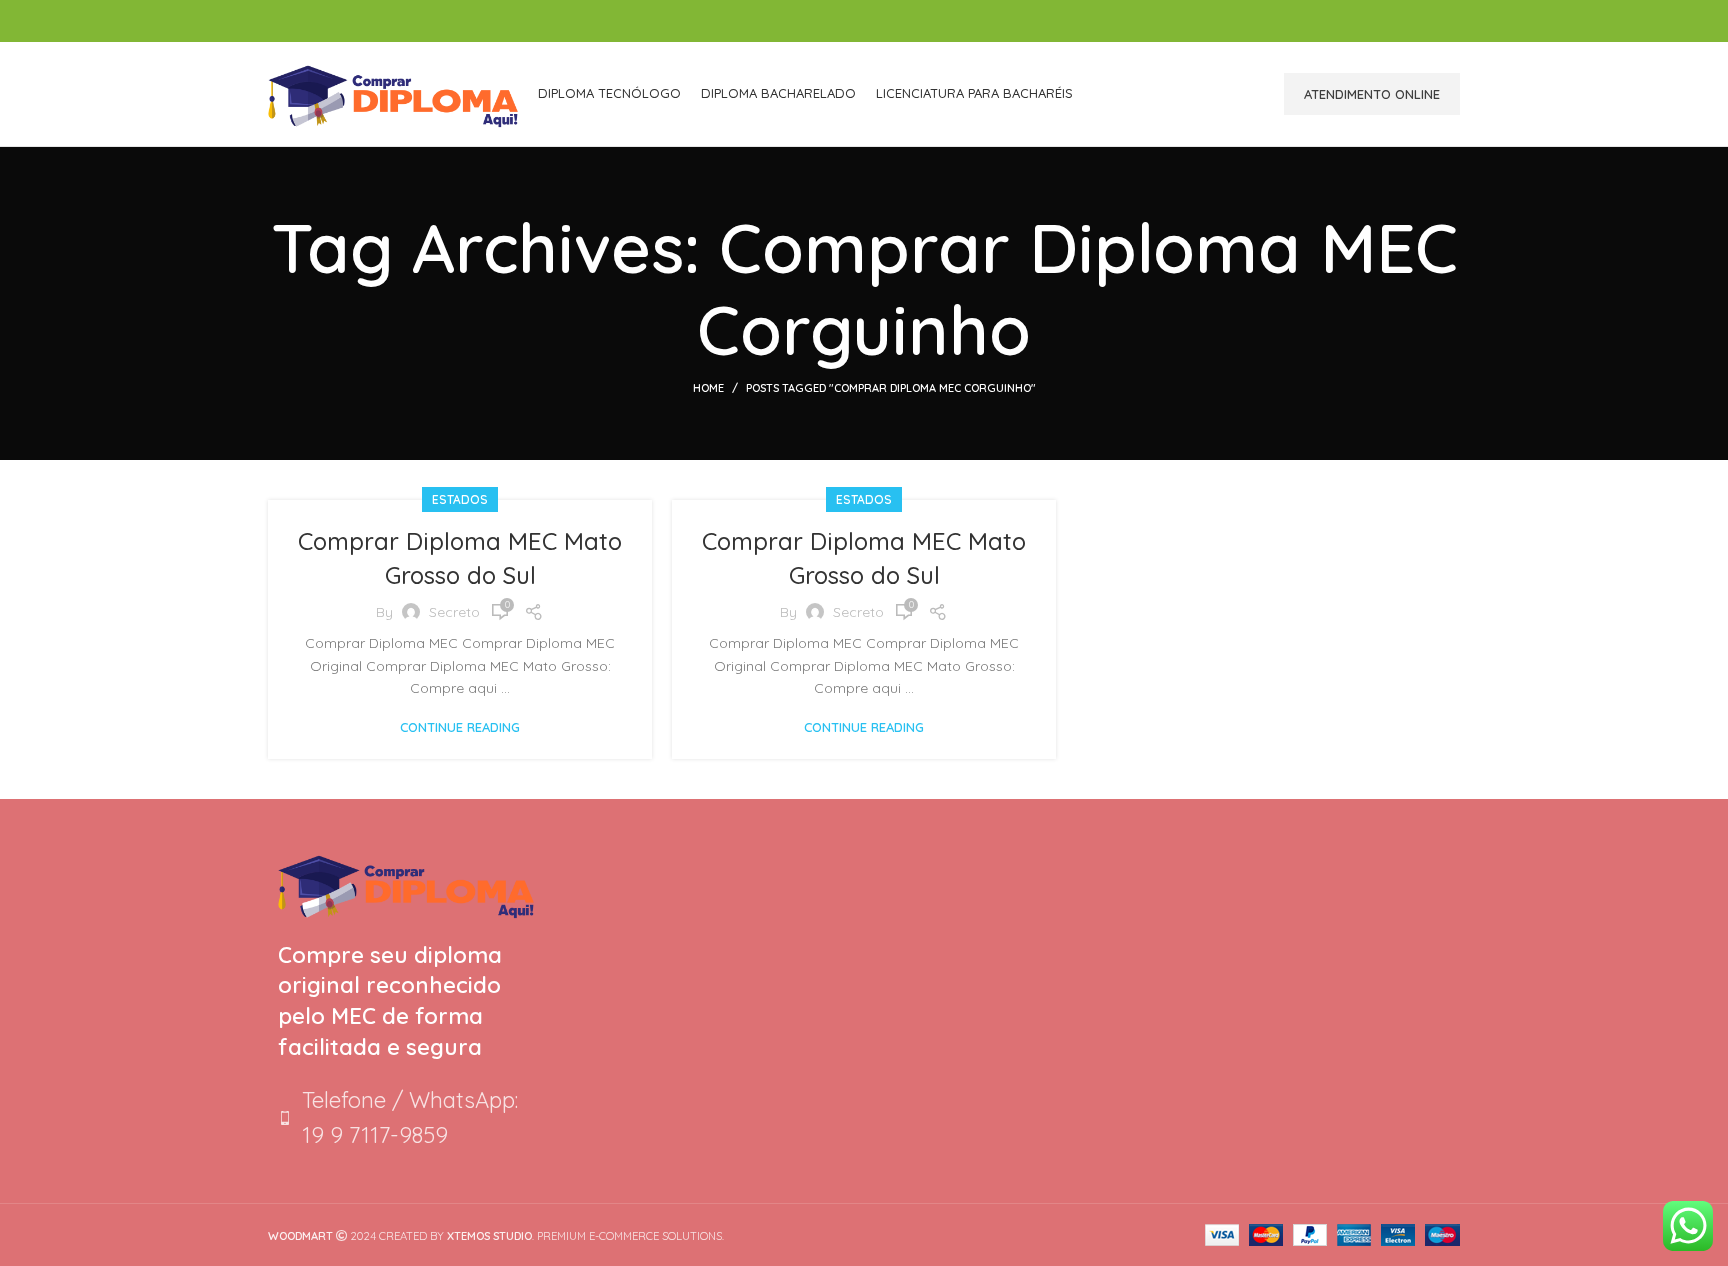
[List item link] (406, 1118)
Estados (460, 499)
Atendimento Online (1372, 94)
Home (708, 388)
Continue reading (460, 727)
